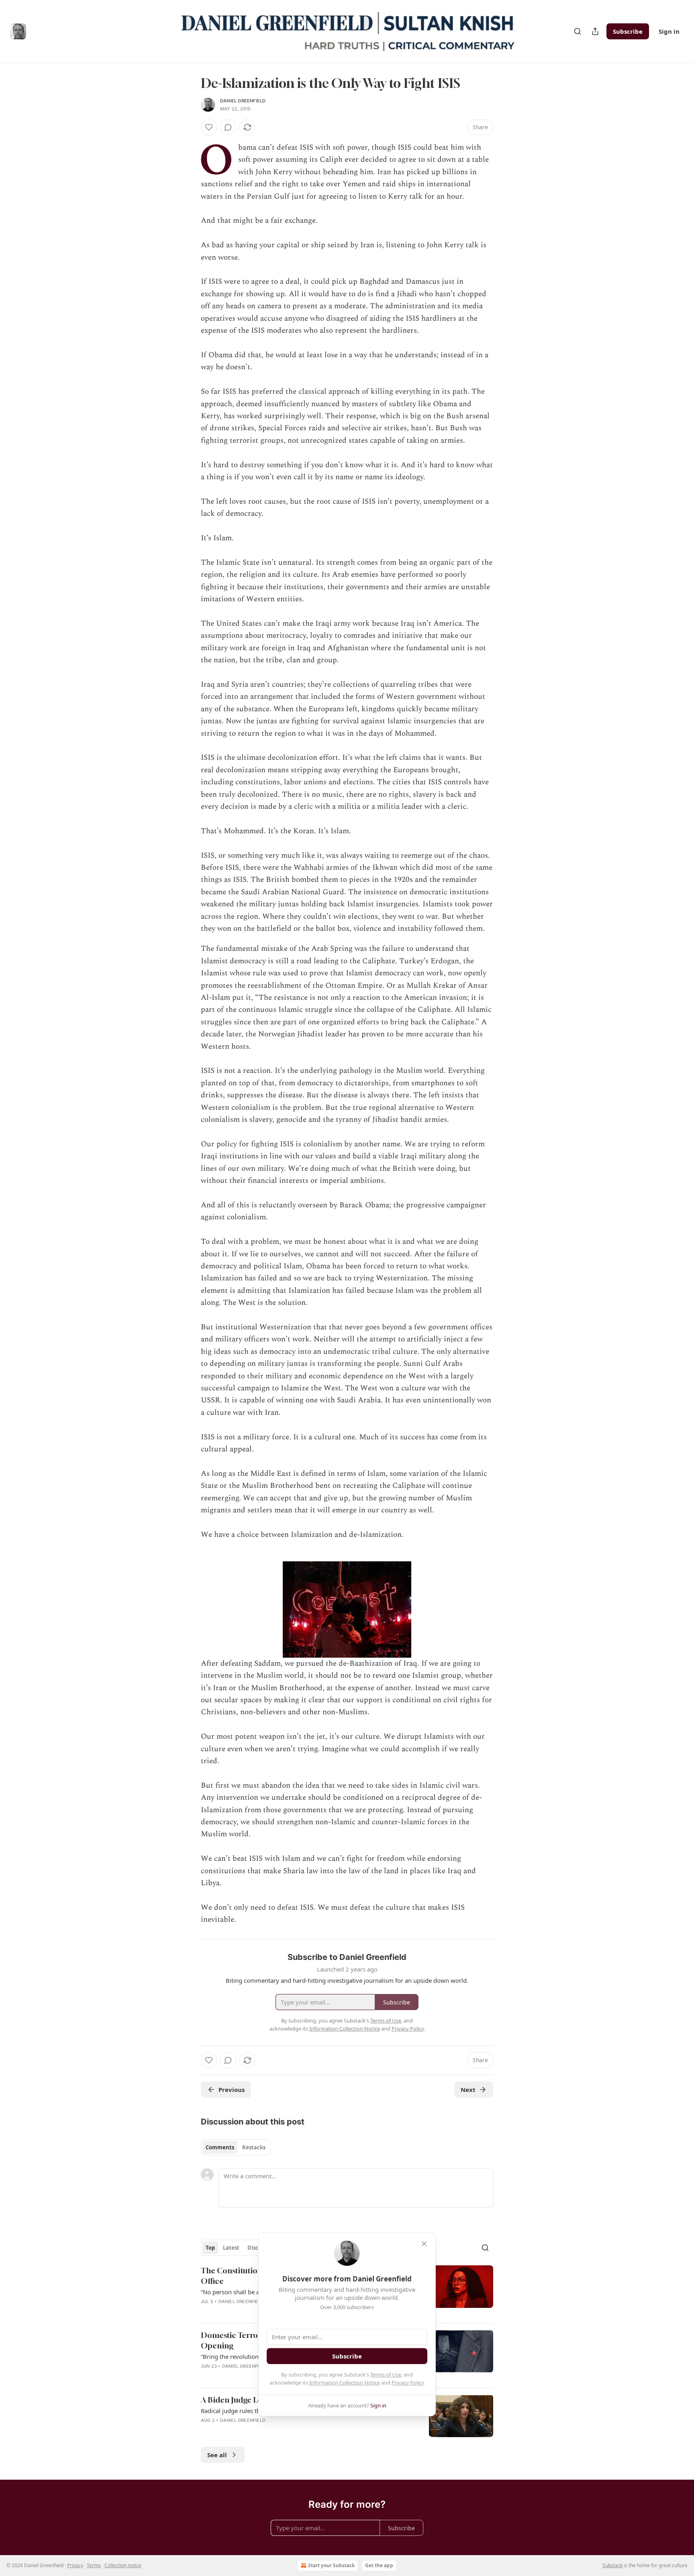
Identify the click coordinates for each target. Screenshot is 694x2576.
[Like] (209, 127)
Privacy (75, 2565)
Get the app (379, 2565)
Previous (232, 2090)
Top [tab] (210, 2248)
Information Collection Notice (345, 2383)
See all (217, 2455)
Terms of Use (386, 2375)
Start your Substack (331, 2565)
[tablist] (236, 2147)
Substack (612, 2565)
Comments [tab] (220, 2147)
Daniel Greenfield (243, 101)
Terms (94, 2565)
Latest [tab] (231, 2248)
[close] (424, 2244)
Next (468, 2090)
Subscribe (628, 31)
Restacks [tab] (254, 2147)
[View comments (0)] (228, 127)
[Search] (578, 31)
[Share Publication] (595, 31)
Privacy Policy (408, 2383)
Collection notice (123, 2565)
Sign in (669, 31)
